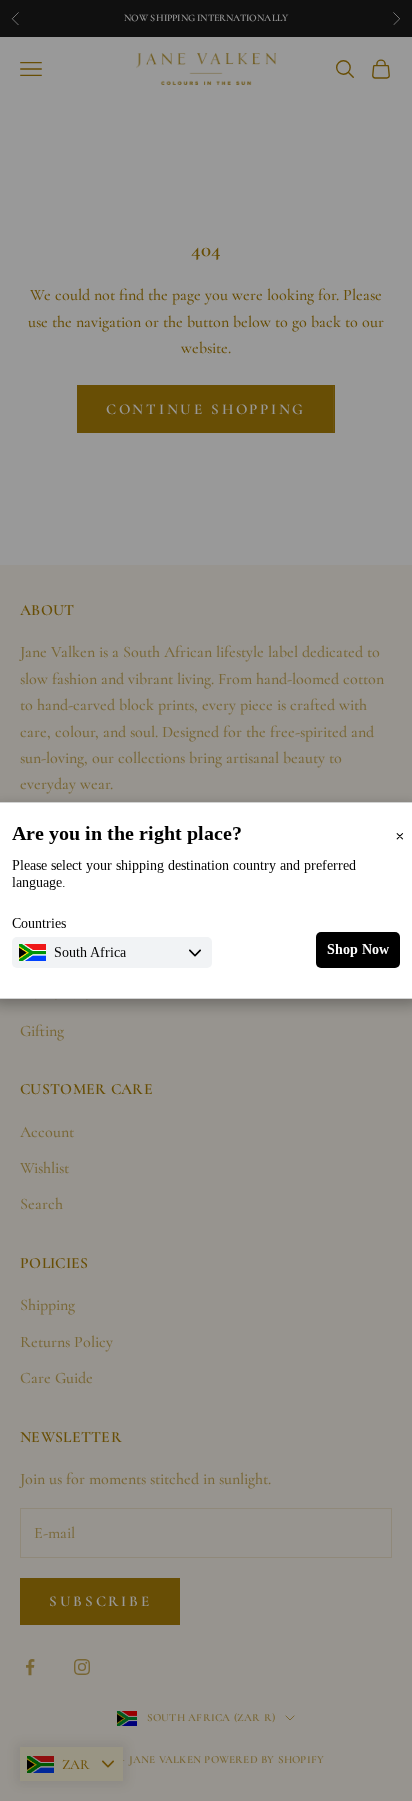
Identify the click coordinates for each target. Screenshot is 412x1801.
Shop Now (358, 949)
